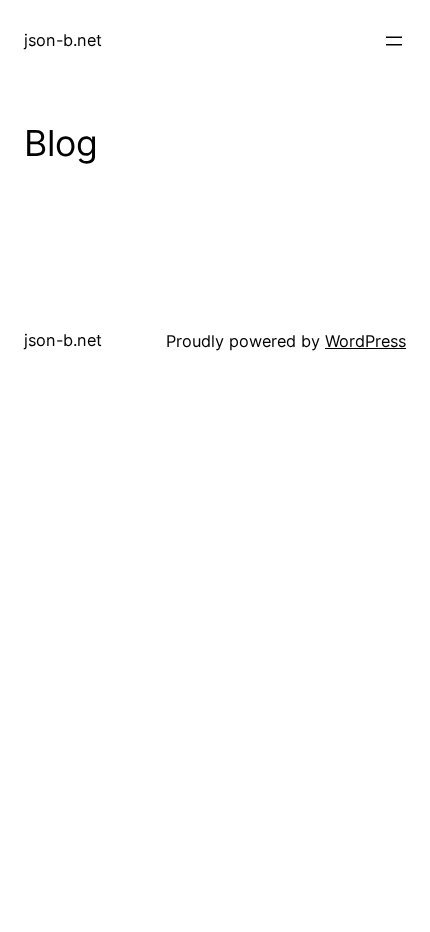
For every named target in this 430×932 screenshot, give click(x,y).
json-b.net (63, 40)
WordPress (365, 341)
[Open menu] (394, 41)
